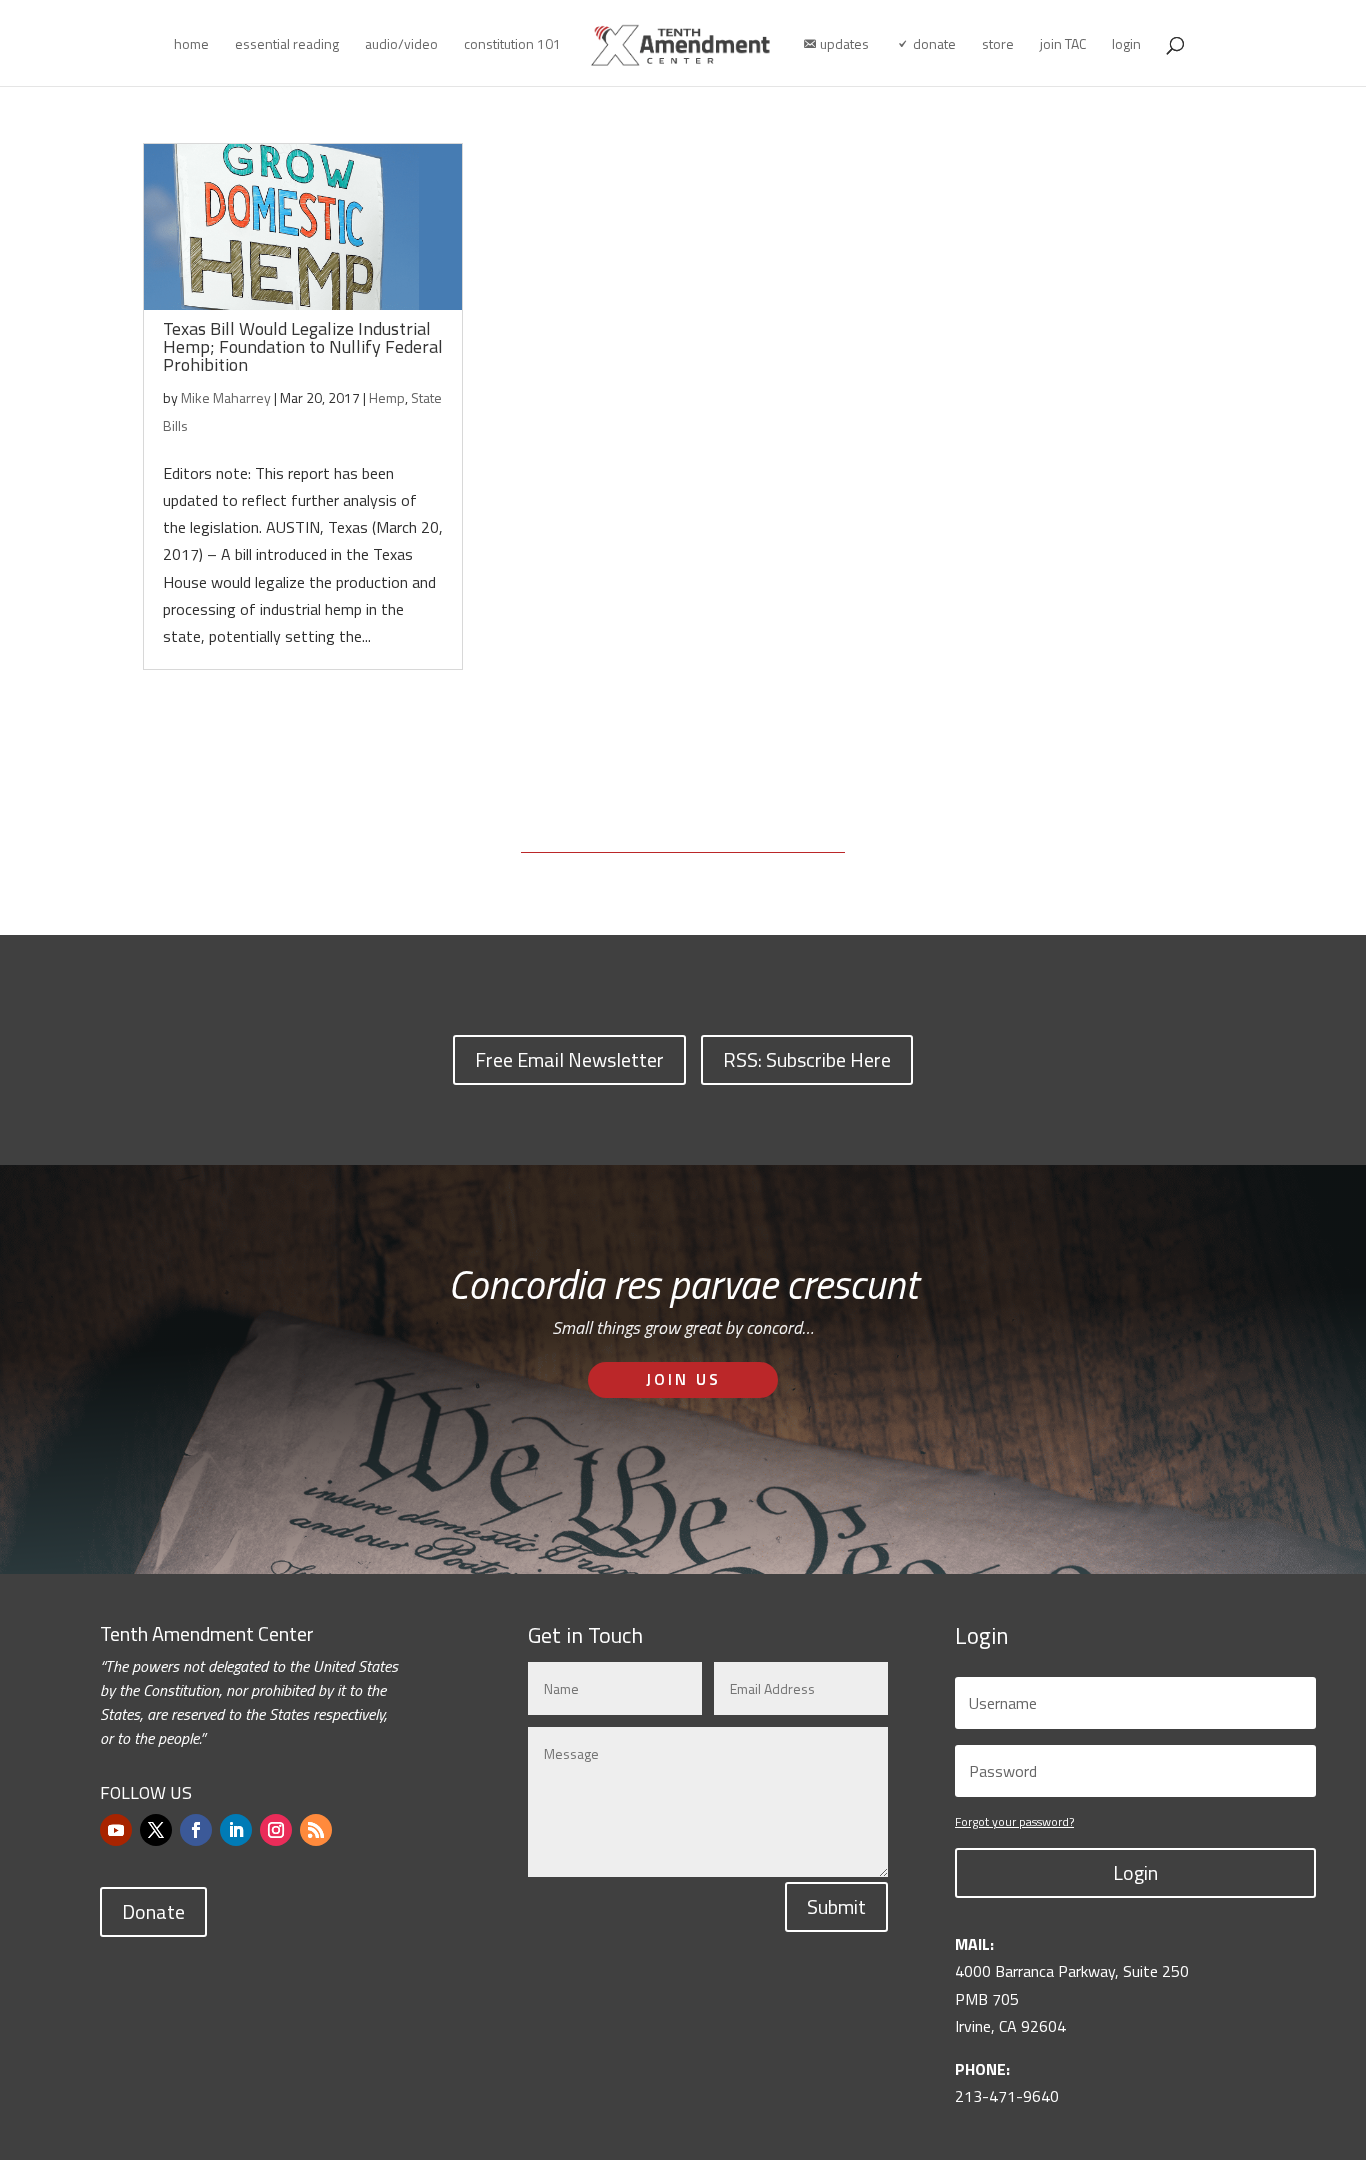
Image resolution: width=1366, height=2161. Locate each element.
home (191, 45)
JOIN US (683, 1379)
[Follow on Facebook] (196, 1830)
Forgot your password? (1014, 1821)
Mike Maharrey (226, 397)
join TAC (1063, 45)
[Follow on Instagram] (276, 1830)
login (1126, 45)
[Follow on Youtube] (116, 1830)
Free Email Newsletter (569, 1059)
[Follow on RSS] (316, 1830)
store (998, 45)
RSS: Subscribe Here (807, 1059)
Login (1135, 1872)
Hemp (387, 397)
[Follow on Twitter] (156, 1830)
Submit (836, 1906)
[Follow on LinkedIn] (236, 1830)
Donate (153, 1911)
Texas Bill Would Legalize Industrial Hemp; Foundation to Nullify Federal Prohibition (303, 346)
